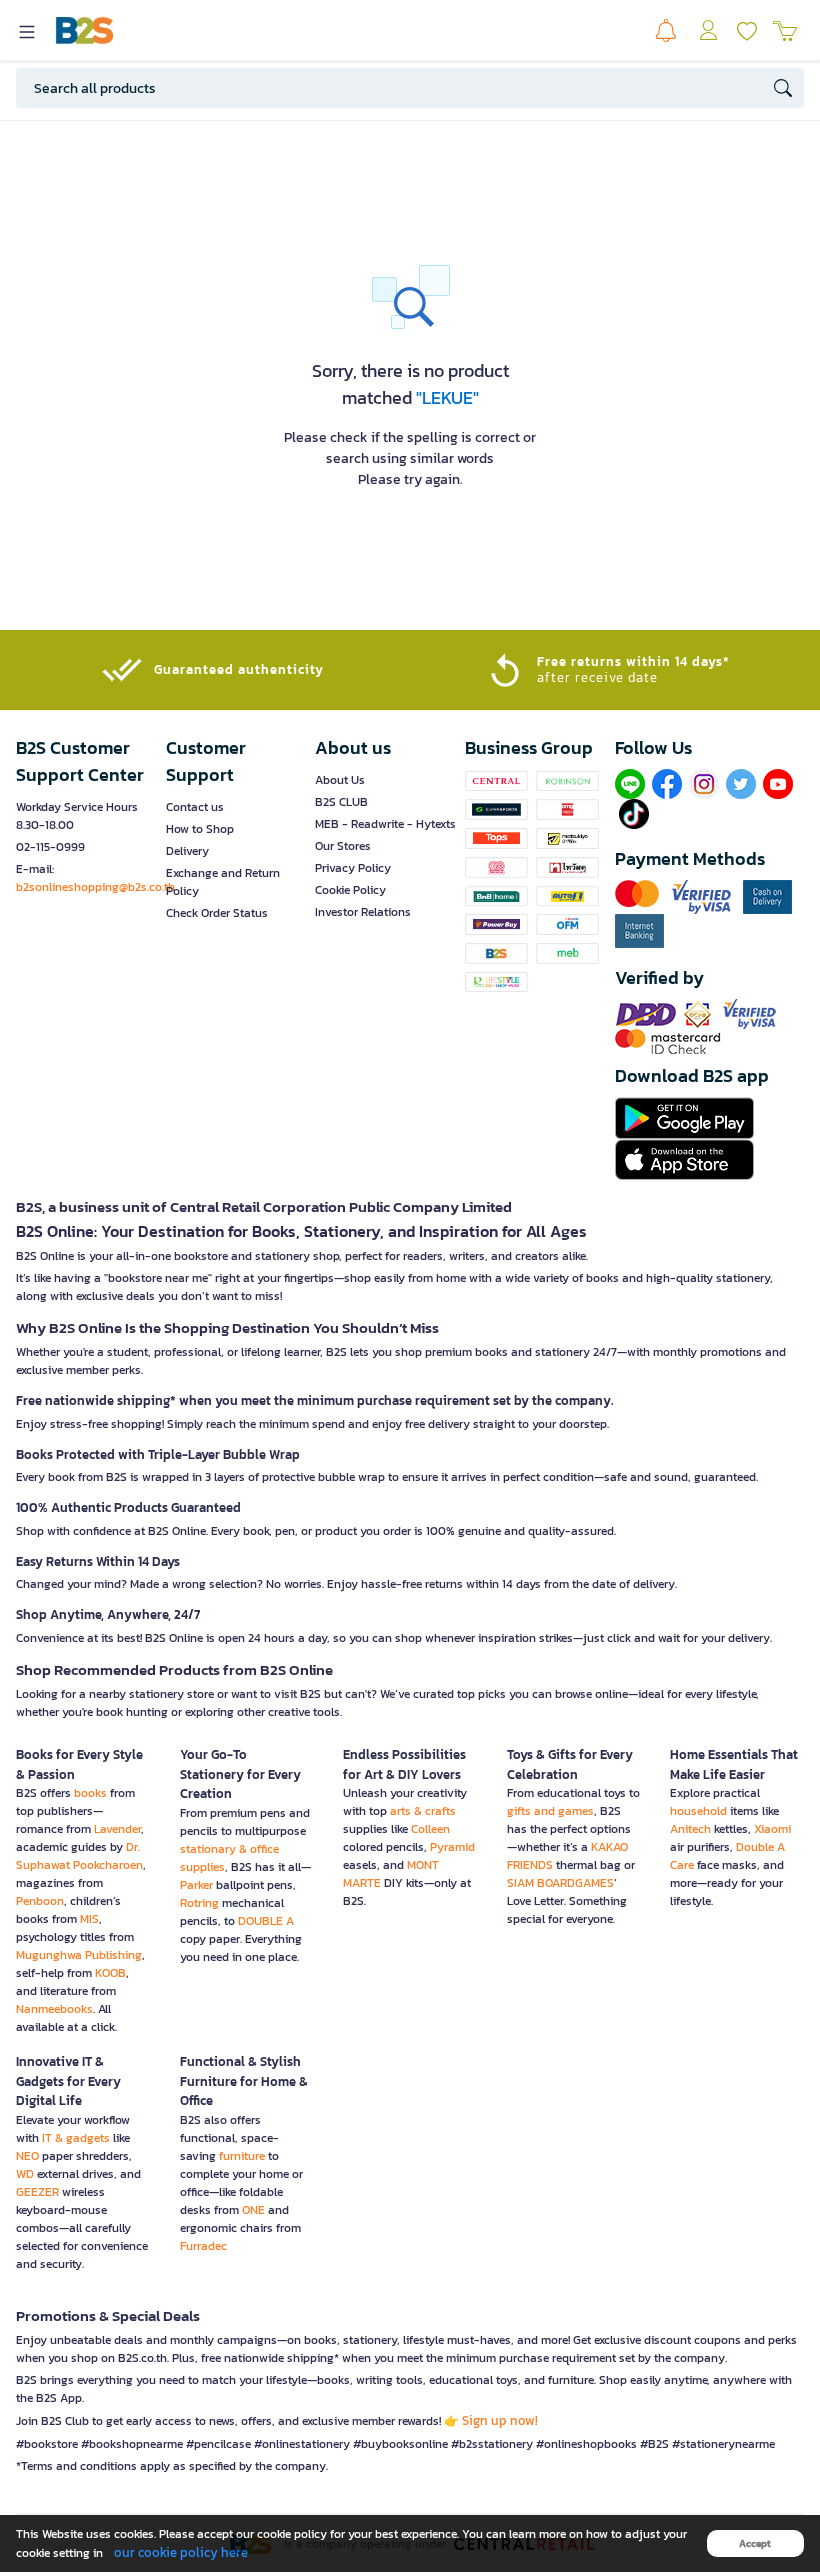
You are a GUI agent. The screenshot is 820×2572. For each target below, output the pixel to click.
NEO (27, 2156)
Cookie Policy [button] (350, 890)
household (698, 1811)
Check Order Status (217, 913)
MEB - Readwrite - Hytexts (385, 824)
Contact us (195, 807)
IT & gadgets (76, 2138)
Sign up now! (500, 2420)
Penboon (40, 1901)
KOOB (110, 1973)
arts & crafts (423, 1811)
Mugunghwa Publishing (79, 1955)
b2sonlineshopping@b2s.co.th (95, 887)
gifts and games (550, 1811)
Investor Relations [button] (363, 912)
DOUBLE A (266, 1921)
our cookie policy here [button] (181, 2552)
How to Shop (200, 829)
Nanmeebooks (54, 2009)
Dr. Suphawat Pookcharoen (79, 1856)
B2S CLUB (341, 802)
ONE (253, 2210)
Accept (755, 2543)
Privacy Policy (353, 868)
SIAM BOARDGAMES (560, 1883)
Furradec (203, 2246)
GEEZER (37, 2192)
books (90, 1793)
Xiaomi (772, 1829)
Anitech (690, 1829)
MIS (89, 1919)
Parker (196, 1885)
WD (25, 2174)
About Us (340, 780)
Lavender (117, 1829)
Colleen (430, 1829)
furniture (242, 2156)
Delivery (187, 851)
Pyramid (452, 1847)
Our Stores (343, 846)
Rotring (199, 1903)
